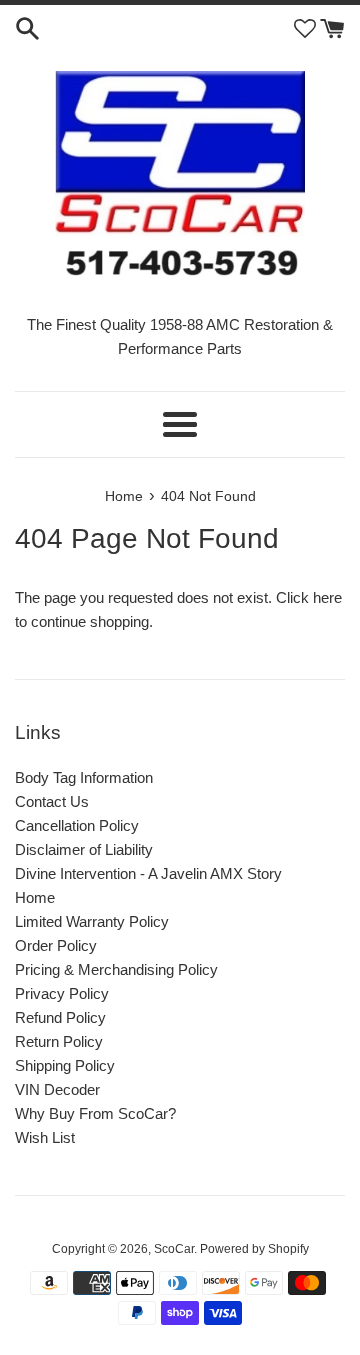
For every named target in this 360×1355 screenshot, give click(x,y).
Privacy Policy (62, 993)
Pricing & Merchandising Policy (116, 969)
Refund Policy (60, 1017)
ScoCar (174, 1249)
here (327, 597)
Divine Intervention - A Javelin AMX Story (148, 873)
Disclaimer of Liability (84, 849)
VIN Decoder (57, 1089)
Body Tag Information (84, 777)
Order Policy (56, 945)
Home (35, 897)
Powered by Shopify (254, 1249)
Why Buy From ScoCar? (95, 1113)
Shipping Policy (65, 1065)
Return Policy (59, 1041)
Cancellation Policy (77, 825)
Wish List (45, 1137)
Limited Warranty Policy (92, 921)
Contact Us (52, 801)
